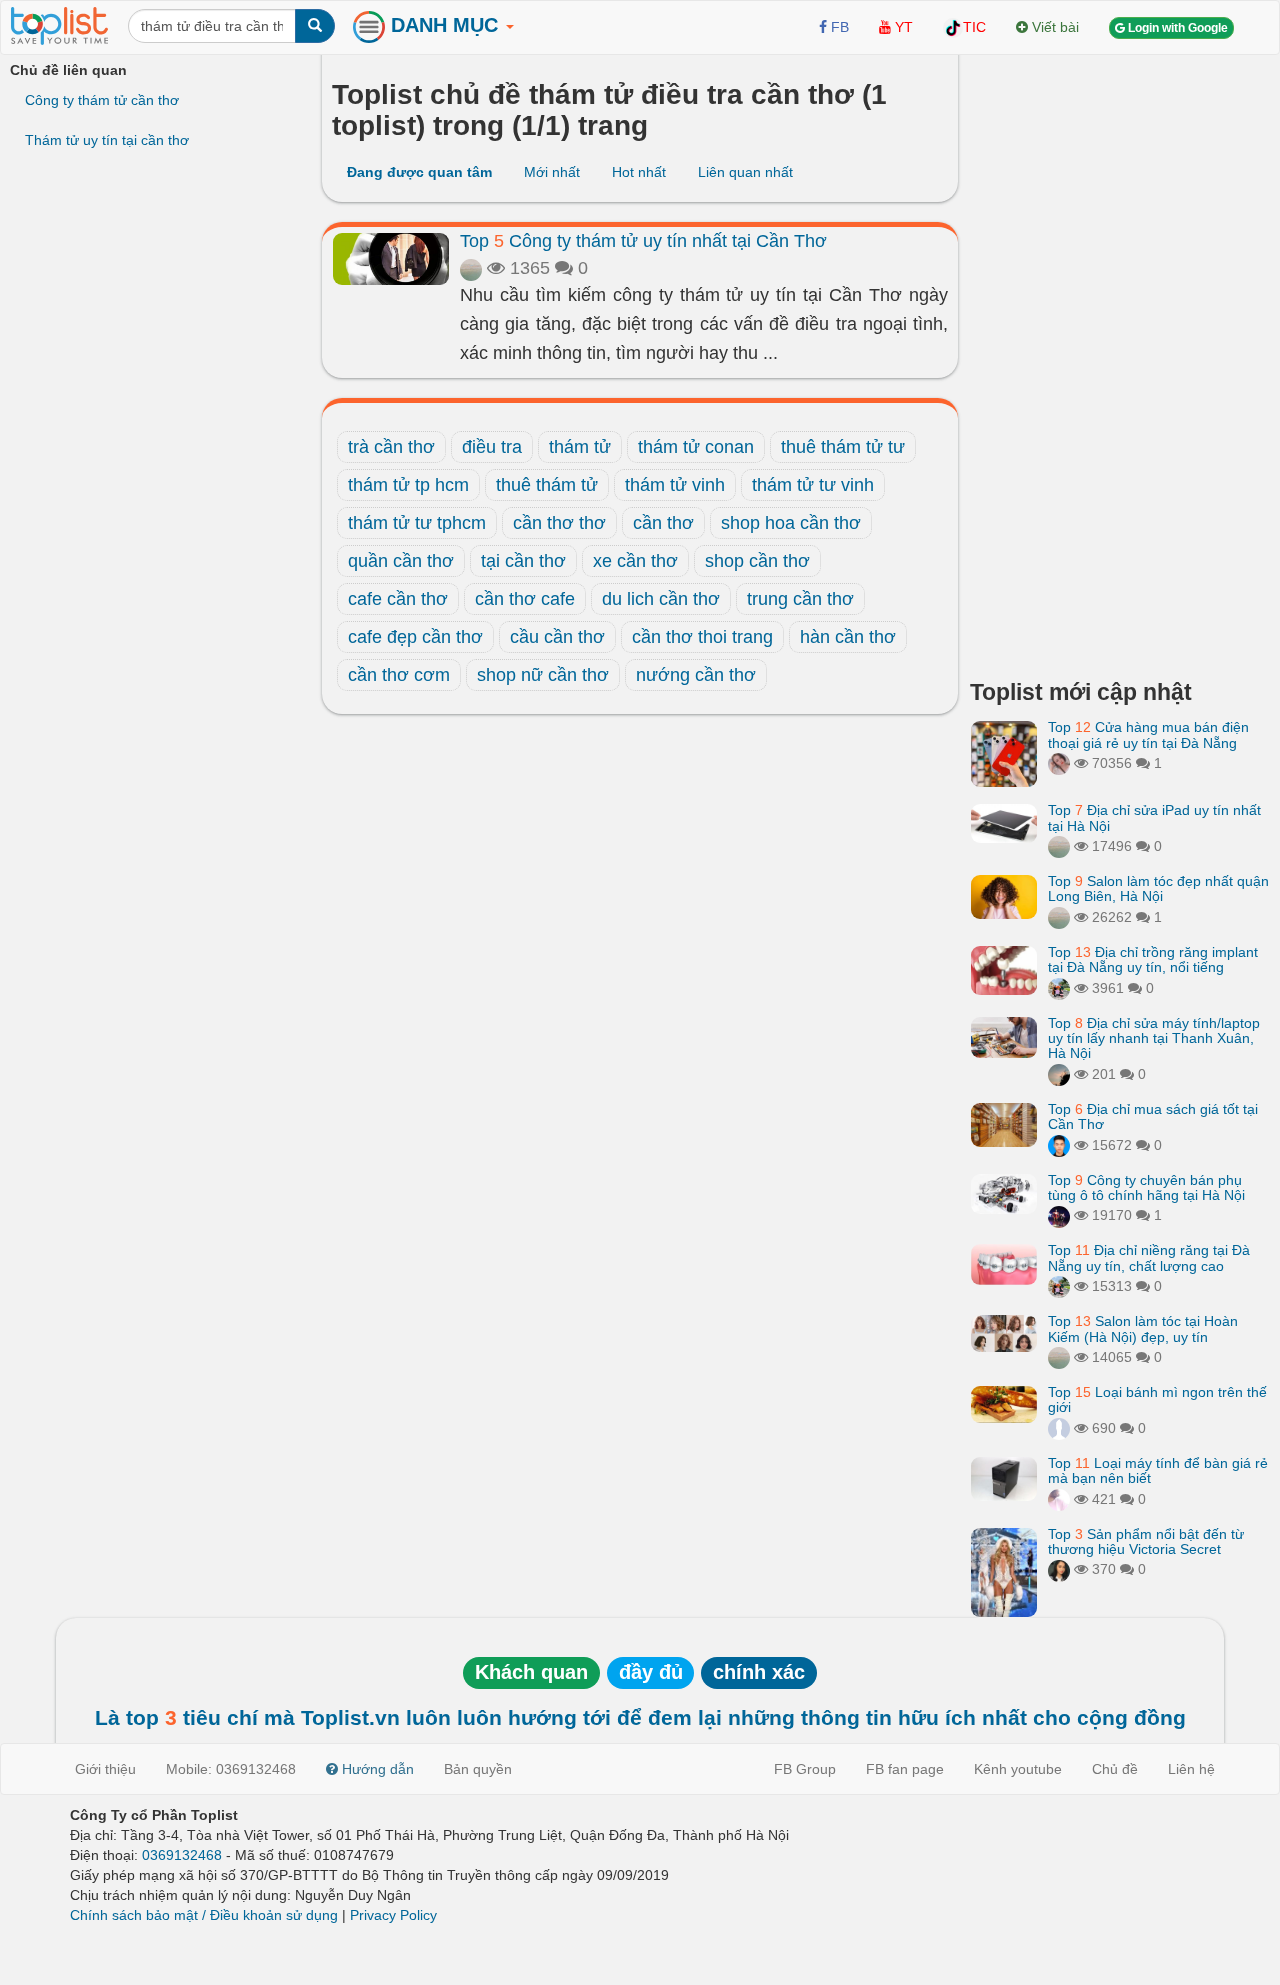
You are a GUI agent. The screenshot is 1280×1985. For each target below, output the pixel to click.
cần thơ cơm (399, 675)
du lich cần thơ (661, 599)
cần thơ (663, 523)
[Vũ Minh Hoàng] (1059, 1215)
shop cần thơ (757, 561)
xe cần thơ (635, 561)
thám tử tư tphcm (417, 523)
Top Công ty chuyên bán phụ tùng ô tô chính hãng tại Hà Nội (1146, 1187)
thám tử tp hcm (408, 485)
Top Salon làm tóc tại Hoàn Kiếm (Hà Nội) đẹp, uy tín (1143, 1328)
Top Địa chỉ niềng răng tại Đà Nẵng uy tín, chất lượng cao (1149, 1257)
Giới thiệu (105, 1769)
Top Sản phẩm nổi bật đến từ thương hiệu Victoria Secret (1146, 1541)
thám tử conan (696, 447)
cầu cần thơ (557, 637)
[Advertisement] (1120, 360)
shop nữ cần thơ (543, 675)
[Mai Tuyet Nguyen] (1059, 988)
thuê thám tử (547, 485)
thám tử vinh (675, 485)
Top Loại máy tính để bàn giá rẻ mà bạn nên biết (1158, 1470)
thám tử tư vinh (813, 485)
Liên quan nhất (745, 172)
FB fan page (905, 1769)
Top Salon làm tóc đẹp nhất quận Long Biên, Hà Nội (1158, 888)
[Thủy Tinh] (1059, 1499)
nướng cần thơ (696, 675)
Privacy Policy (393, 1915)
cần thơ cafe (525, 599)
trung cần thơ (800, 599)
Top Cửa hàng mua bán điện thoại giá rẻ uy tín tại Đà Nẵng (1148, 734)
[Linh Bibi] (1059, 1428)
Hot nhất (639, 172)
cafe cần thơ (398, 599)
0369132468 (182, 1855)
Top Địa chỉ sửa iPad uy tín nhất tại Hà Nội (1154, 817)
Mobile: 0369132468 (231, 1769)
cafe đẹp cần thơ (415, 637)
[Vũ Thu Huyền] (1059, 763)
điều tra (492, 447)
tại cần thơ (523, 561)
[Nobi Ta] (1059, 1145)
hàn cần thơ (848, 637)
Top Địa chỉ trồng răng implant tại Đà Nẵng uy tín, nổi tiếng (1153, 959)
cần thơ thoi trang (702, 637)
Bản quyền (478, 1769)
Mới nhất (552, 172)
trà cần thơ (391, 447)
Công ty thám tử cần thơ (102, 100)
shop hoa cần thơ (791, 523)
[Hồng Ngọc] (1059, 1569)
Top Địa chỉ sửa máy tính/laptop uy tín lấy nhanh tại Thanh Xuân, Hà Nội (1154, 1038)
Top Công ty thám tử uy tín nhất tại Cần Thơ (643, 241)
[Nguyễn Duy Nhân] (1059, 1074)
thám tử (580, 447)
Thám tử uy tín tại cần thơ (107, 140)
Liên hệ (1191, 1769)
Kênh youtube (1018, 1769)
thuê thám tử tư (843, 447)
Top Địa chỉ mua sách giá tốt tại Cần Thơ (1153, 1116)
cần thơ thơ (559, 523)
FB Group (805, 1769)
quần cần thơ (401, 561)
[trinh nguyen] (471, 268)
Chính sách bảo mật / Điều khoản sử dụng (204, 1915)
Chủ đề (1115, 1769)
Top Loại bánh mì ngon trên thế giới (1157, 1399)
